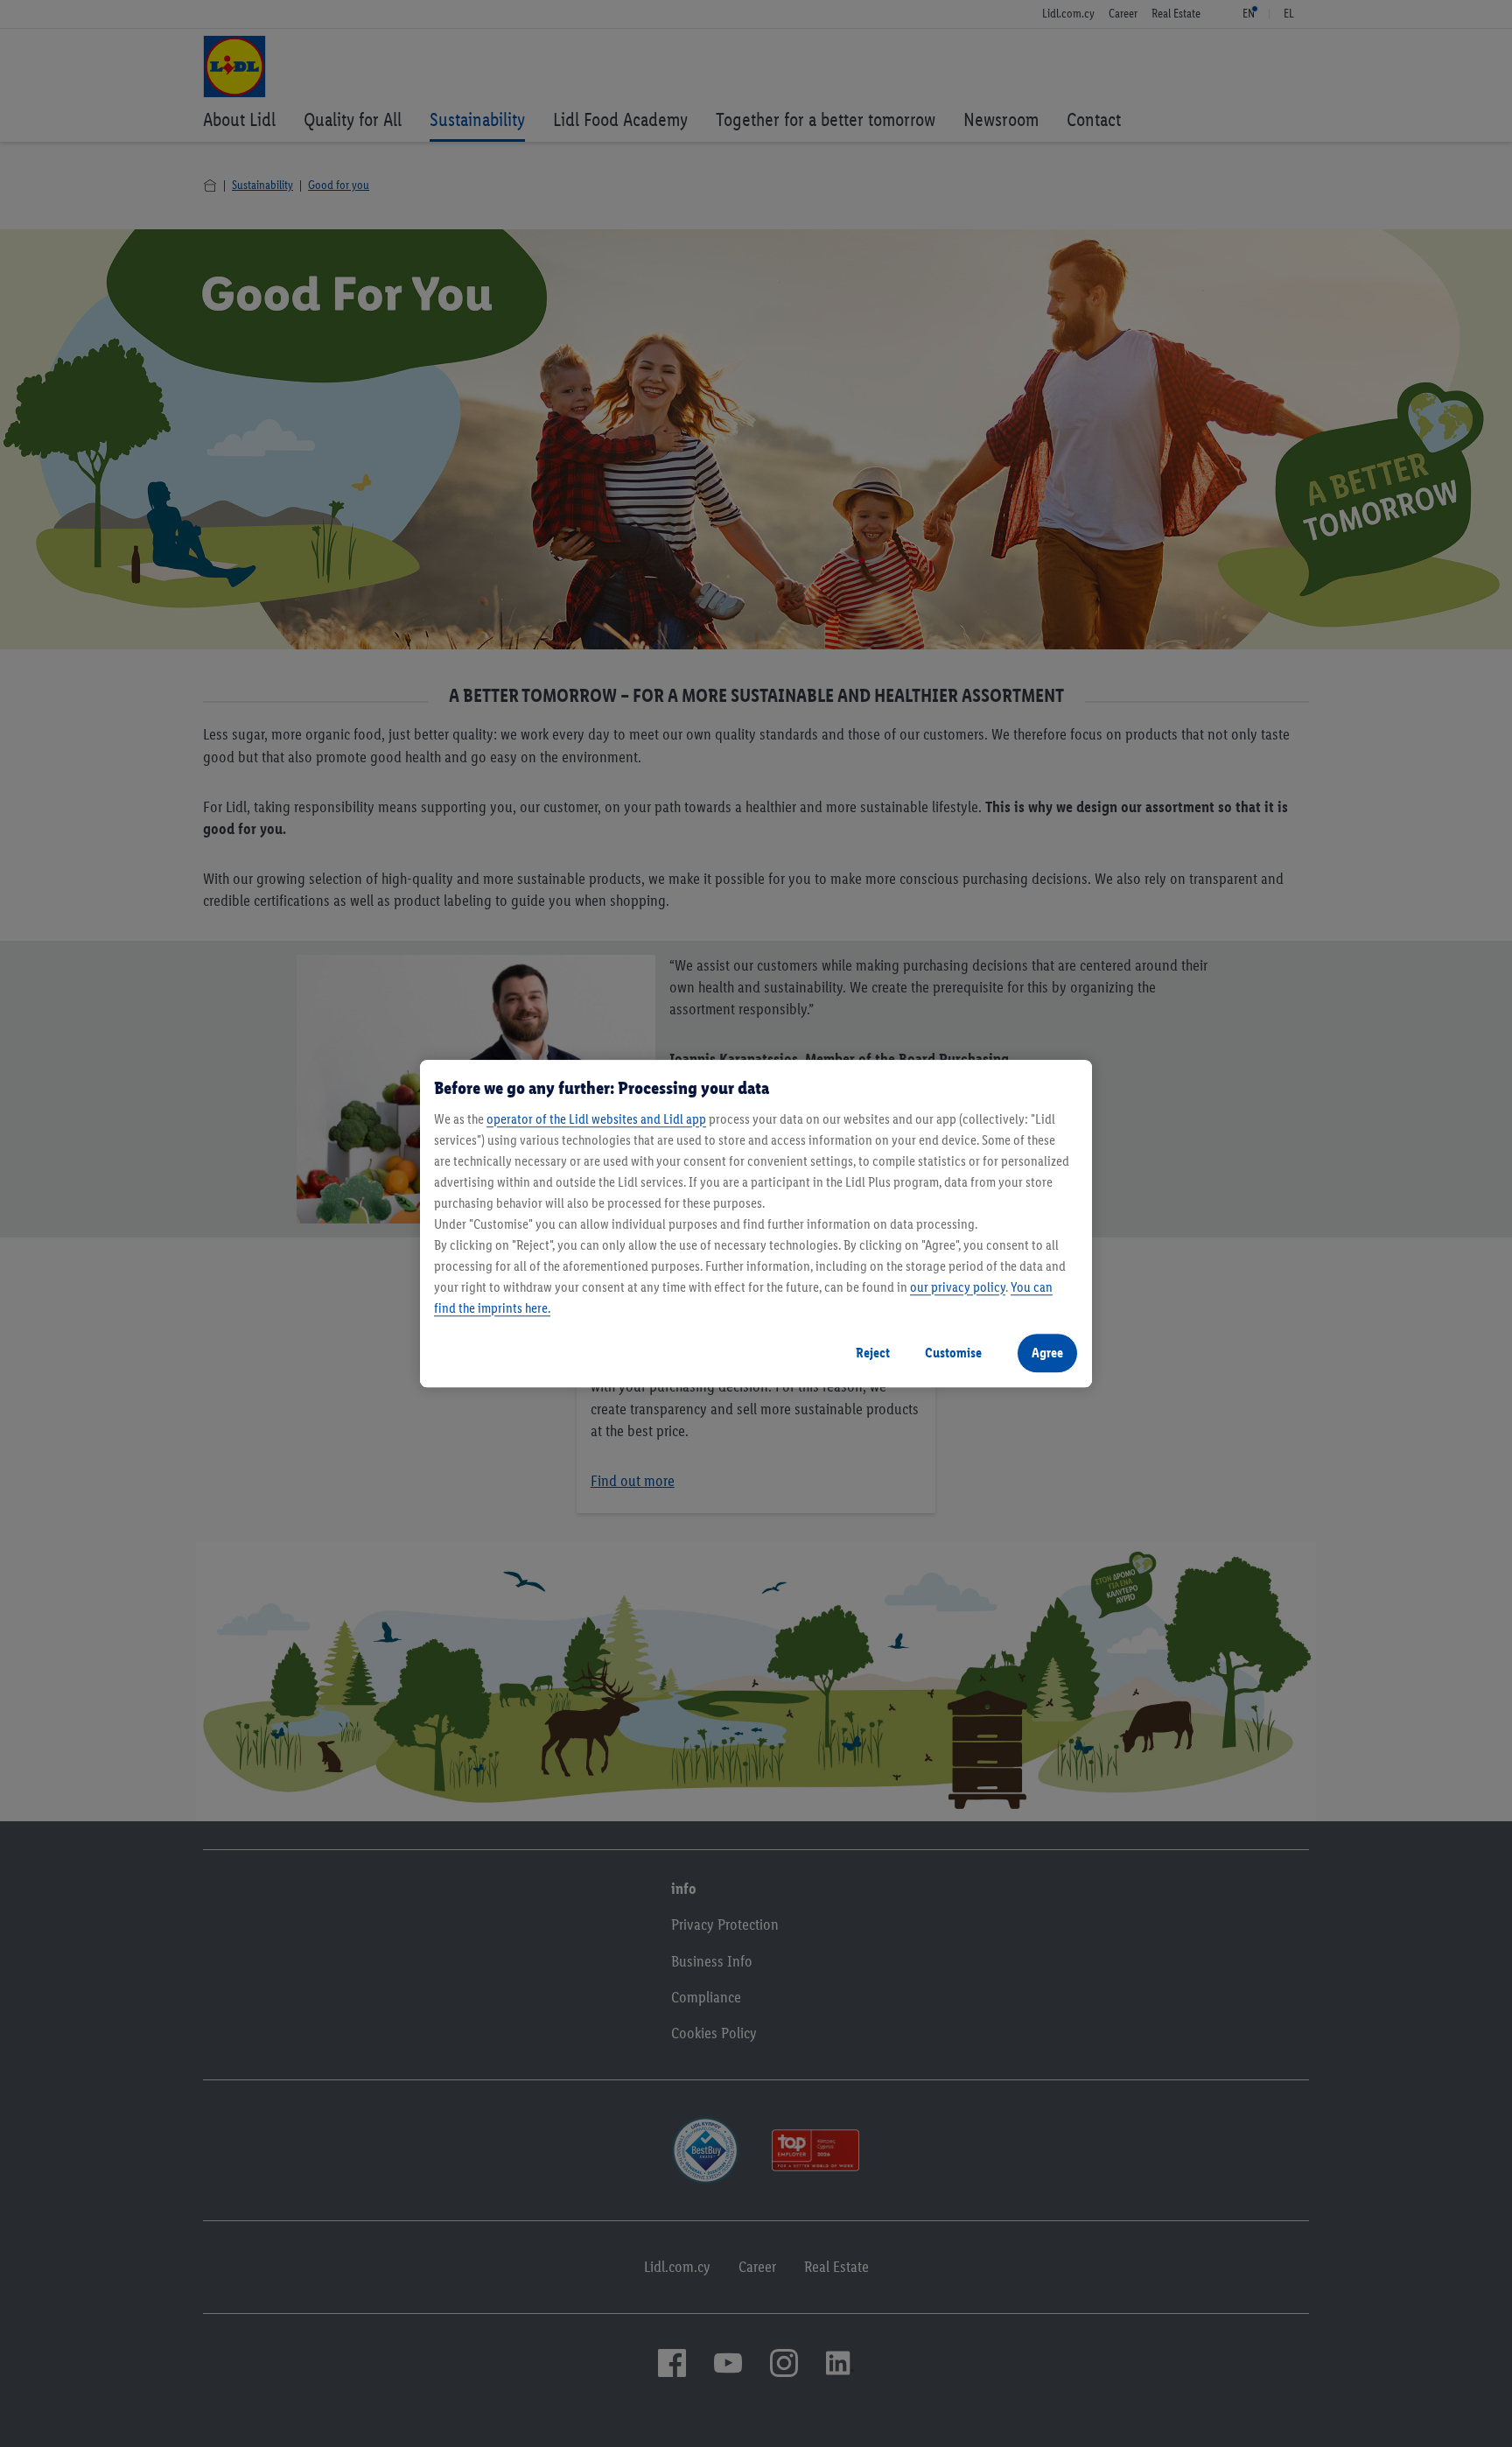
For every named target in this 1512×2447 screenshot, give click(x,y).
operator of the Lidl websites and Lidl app (596, 1119)
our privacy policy (958, 1287)
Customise (953, 1353)
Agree (1047, 1353)
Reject (873, 1353)
